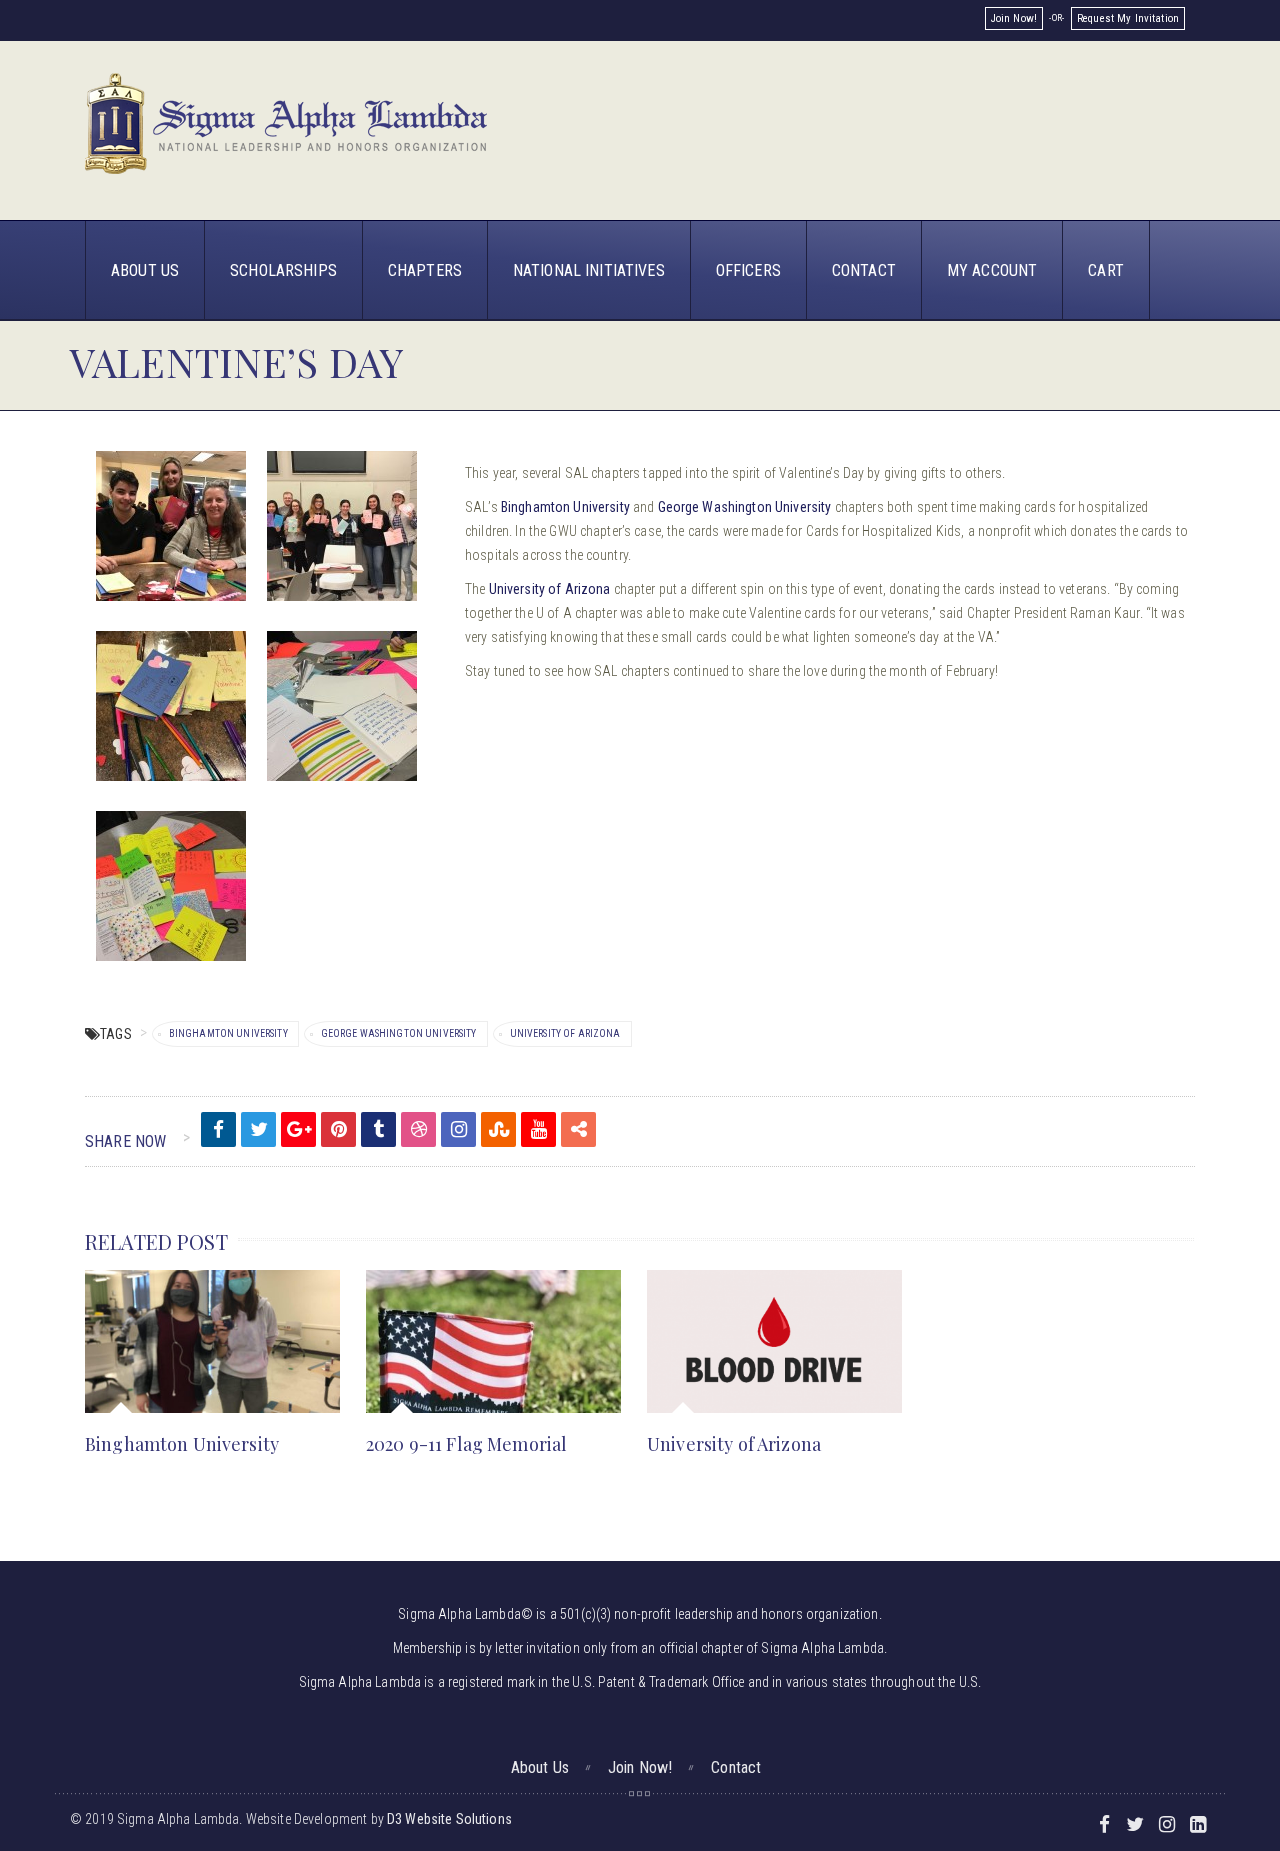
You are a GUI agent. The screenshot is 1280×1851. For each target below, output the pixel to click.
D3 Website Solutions (449, 1819)
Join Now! (1014, 18)
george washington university (399, 1033)
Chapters (425, 270)
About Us (145, 270)
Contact (864, 270)
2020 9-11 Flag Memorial (466, 1444)
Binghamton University (565, 507)
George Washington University (745, 507)
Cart (1106, 270)
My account (992, 270)
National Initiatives (589, 270)
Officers (748, 270)
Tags (116, 1034)
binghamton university (228, 1033)
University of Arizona (550, 589)
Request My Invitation (1128, 18)
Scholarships (283, 270)
